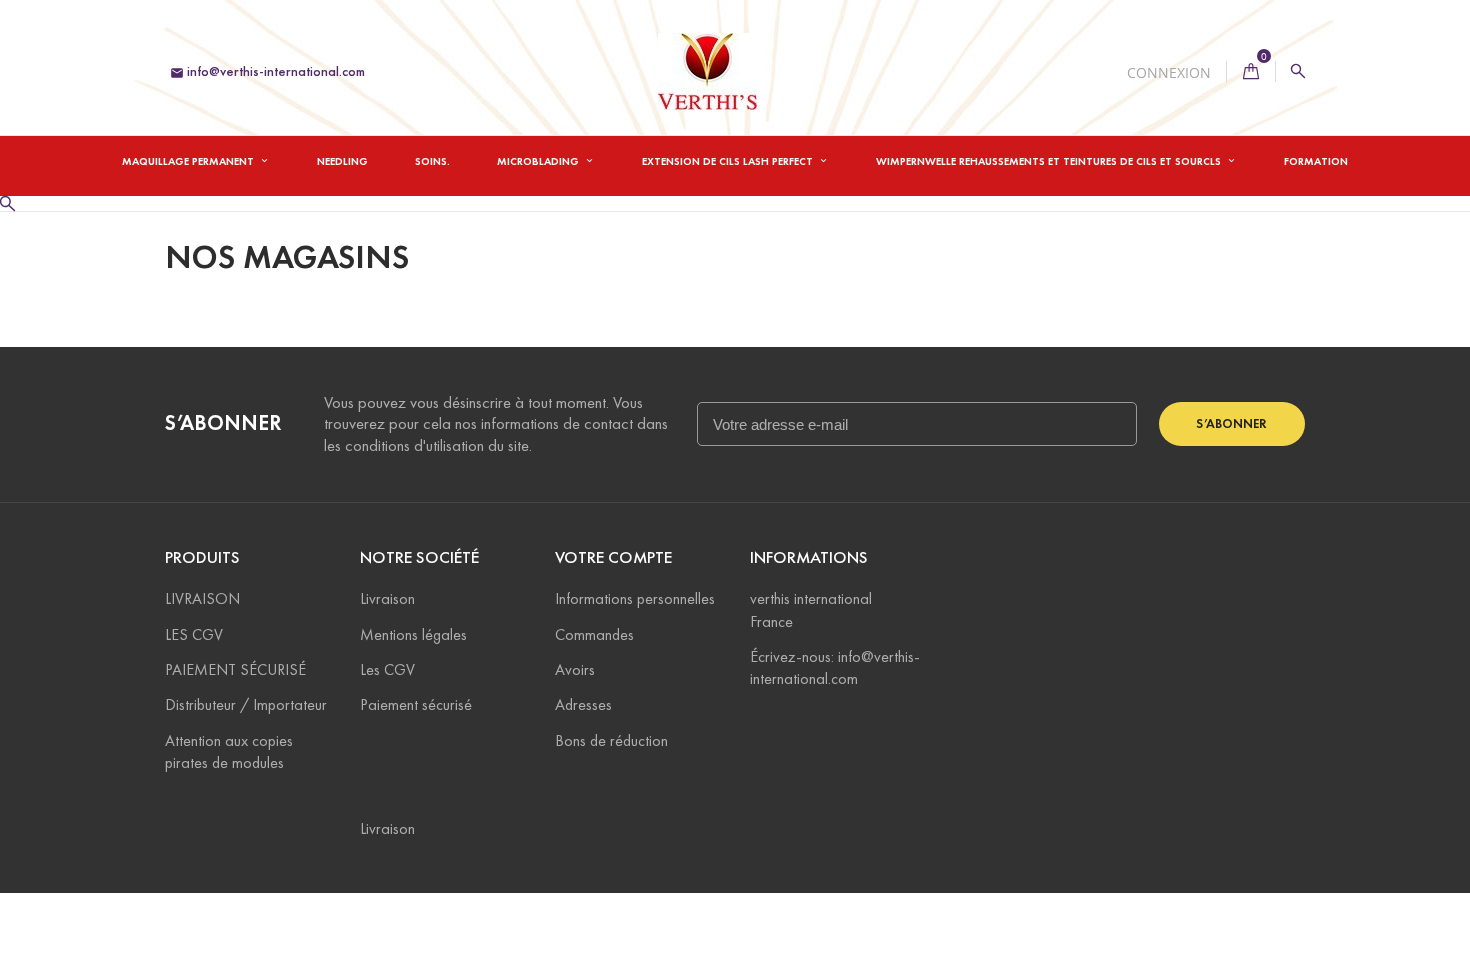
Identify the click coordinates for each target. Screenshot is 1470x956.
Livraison (387, 598)
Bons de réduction (611, 740)
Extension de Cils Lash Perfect (729, 161)
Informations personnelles (635, 598)
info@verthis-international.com (267, 71)
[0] (1251, 71)
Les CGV (387, 669)
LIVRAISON (202, 598)
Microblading (539, 161)
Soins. (432, 161)
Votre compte (613, 557)
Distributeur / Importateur (246, 704)
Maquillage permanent (189, 161)
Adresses (583, 704)
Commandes (594, 634)
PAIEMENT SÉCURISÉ (235, 669)
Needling (342, 161)
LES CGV (194, 634)
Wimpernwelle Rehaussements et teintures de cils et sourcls (1050, 161)
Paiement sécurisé (416, 704)
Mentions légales (413, 634)
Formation (1316, 161)
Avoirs (575, 669)
